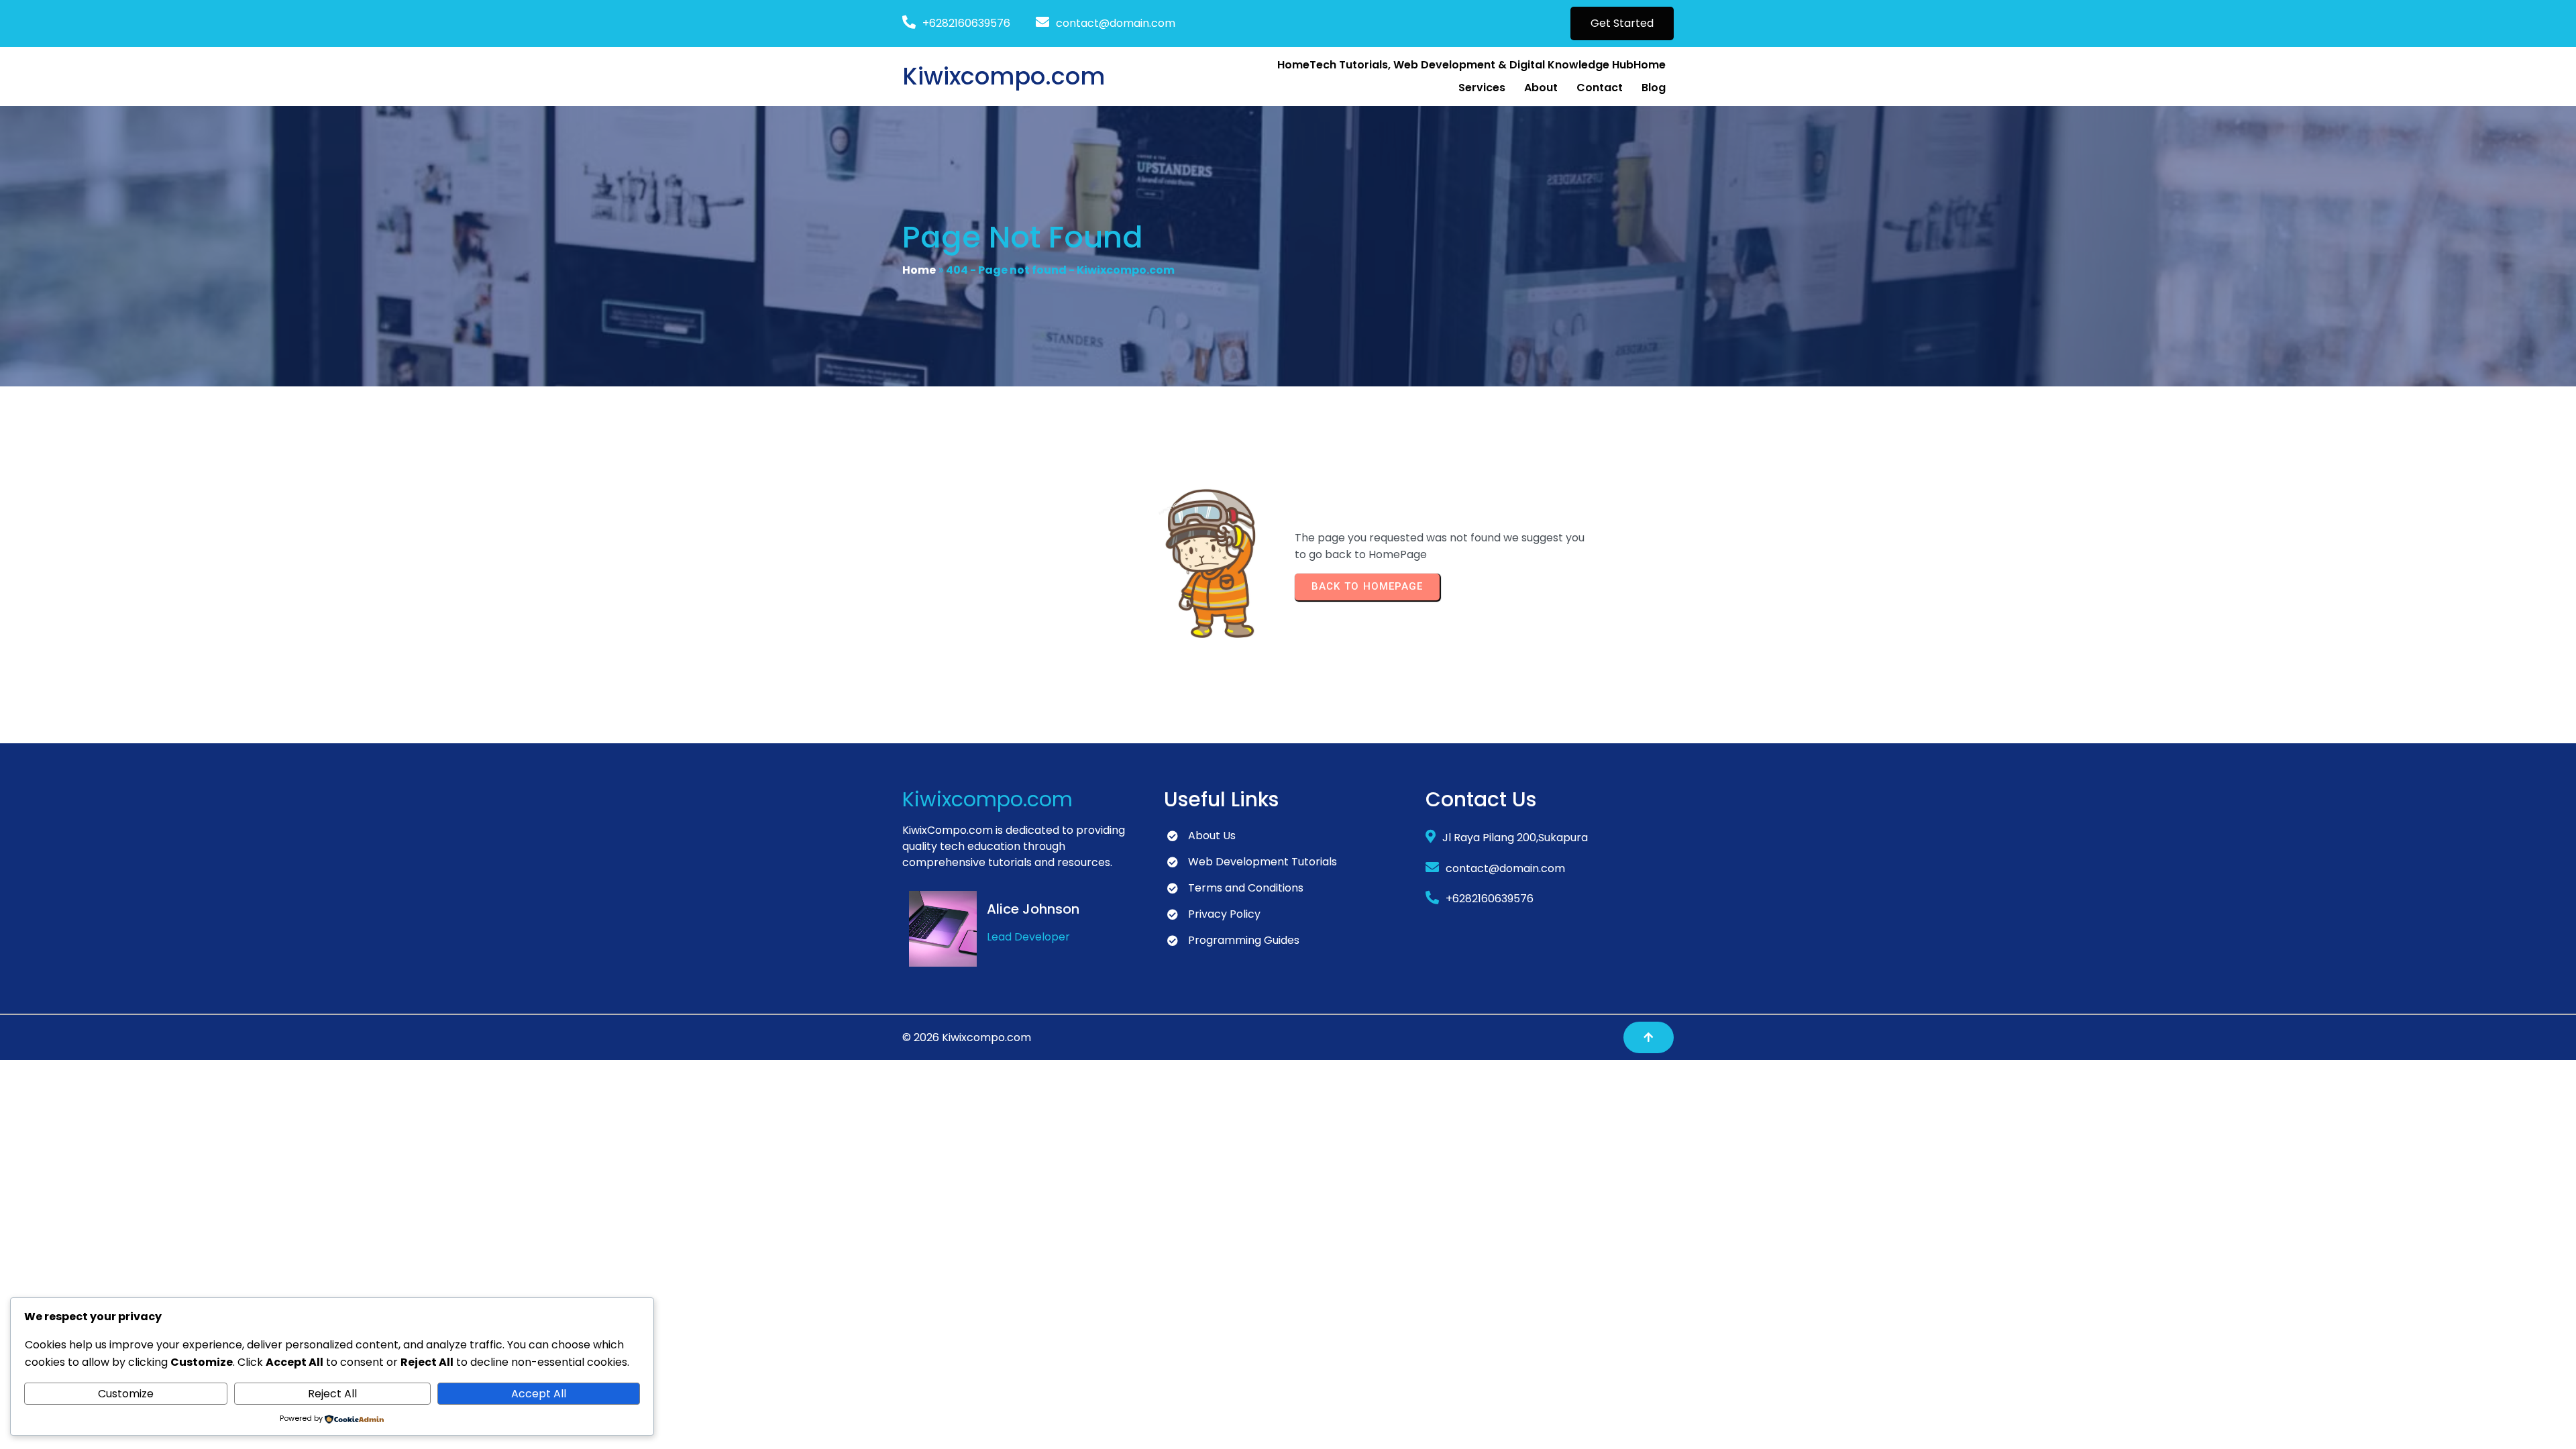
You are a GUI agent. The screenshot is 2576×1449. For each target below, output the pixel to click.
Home (919, 270)
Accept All (539, 1394)
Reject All (332, 1394)
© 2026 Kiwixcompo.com (967, 1037)
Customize (126, 1394)
